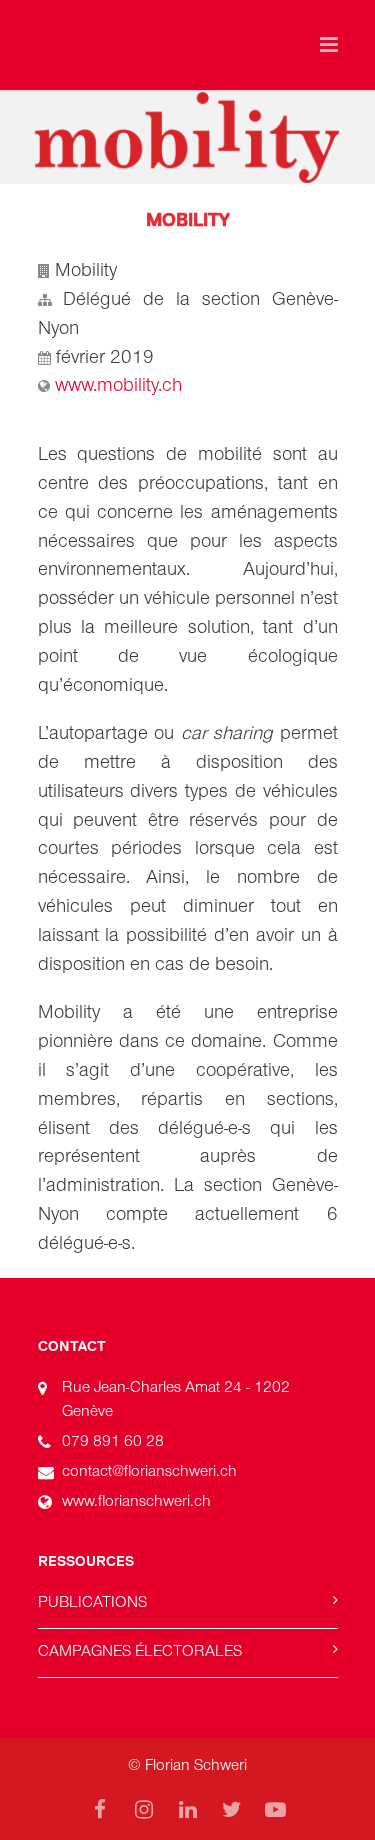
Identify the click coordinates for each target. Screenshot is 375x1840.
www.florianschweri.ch (136, 1501)
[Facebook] (100, 1810)
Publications (92, 1602)
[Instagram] (144, 1810)
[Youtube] (276, 1810)
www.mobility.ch (118, 385)
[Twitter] (232, 1810)
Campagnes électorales (140, 1651)
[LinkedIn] (188, 1810)
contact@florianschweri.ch (149, 1471)
